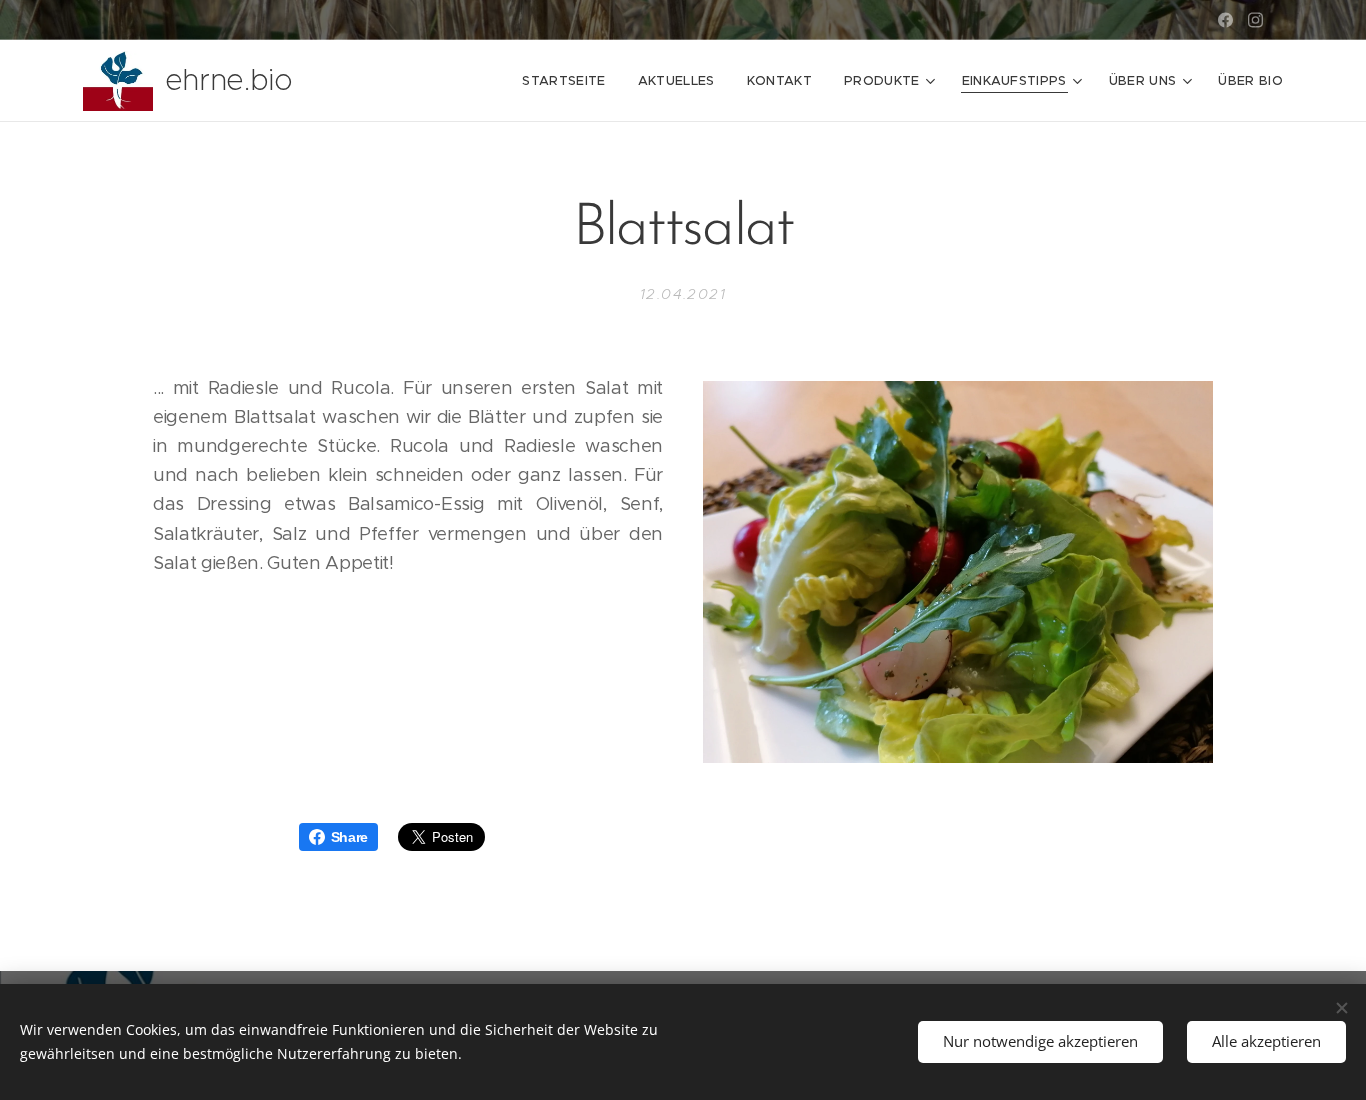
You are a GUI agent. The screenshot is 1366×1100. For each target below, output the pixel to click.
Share (349, 837)
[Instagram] (1255, 20)
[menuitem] (569, 81)
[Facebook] (1225, 20)
